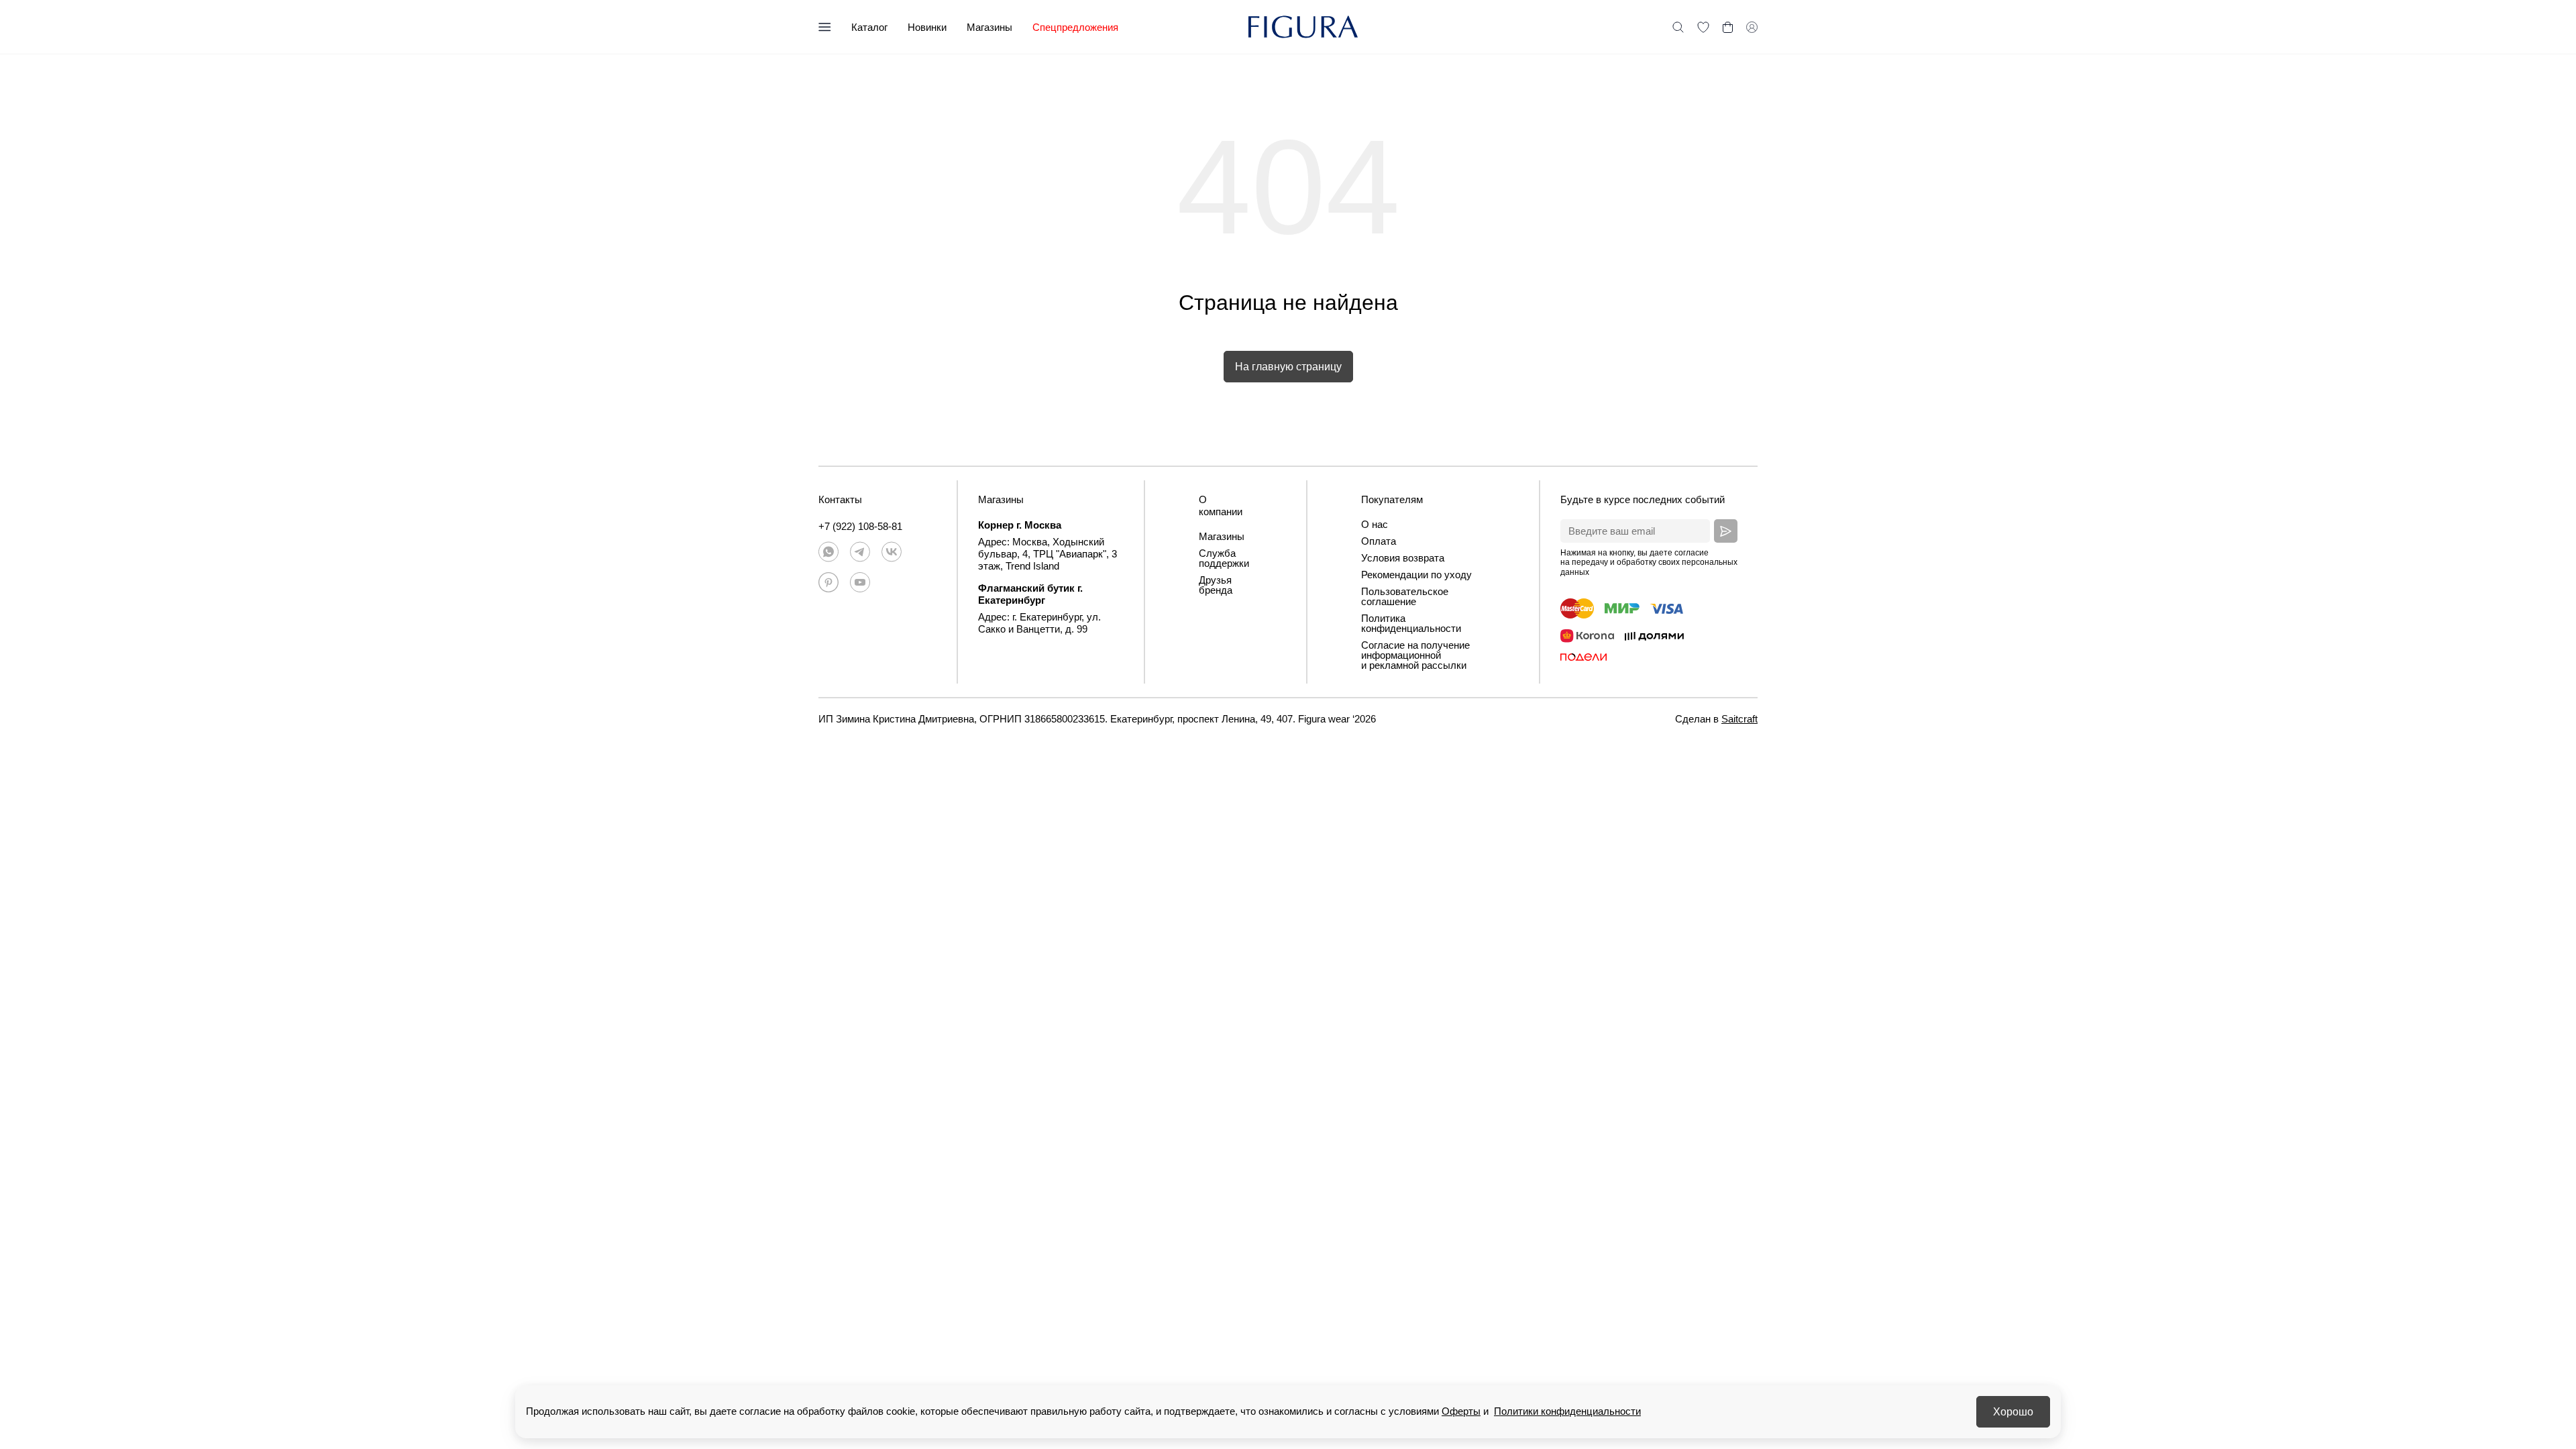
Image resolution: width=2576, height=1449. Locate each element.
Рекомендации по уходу (1416, 575)
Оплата (1379, 541)
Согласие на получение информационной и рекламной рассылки (1415, 655)
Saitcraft (1739, 719)
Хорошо (2013, 1412)
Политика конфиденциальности (1411, 623)
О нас (1375, 524)
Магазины (989, 27)
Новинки (927, 27)
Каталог (869, 27)
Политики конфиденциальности (1567, 1411)
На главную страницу (1288, 367)
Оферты (1461, 1411)
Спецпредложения (1075, 27)
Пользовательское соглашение (1405, 596)
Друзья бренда (1216, 585)
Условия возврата (1403, 558)
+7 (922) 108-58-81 (860, 526)
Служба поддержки (1224, 558)
